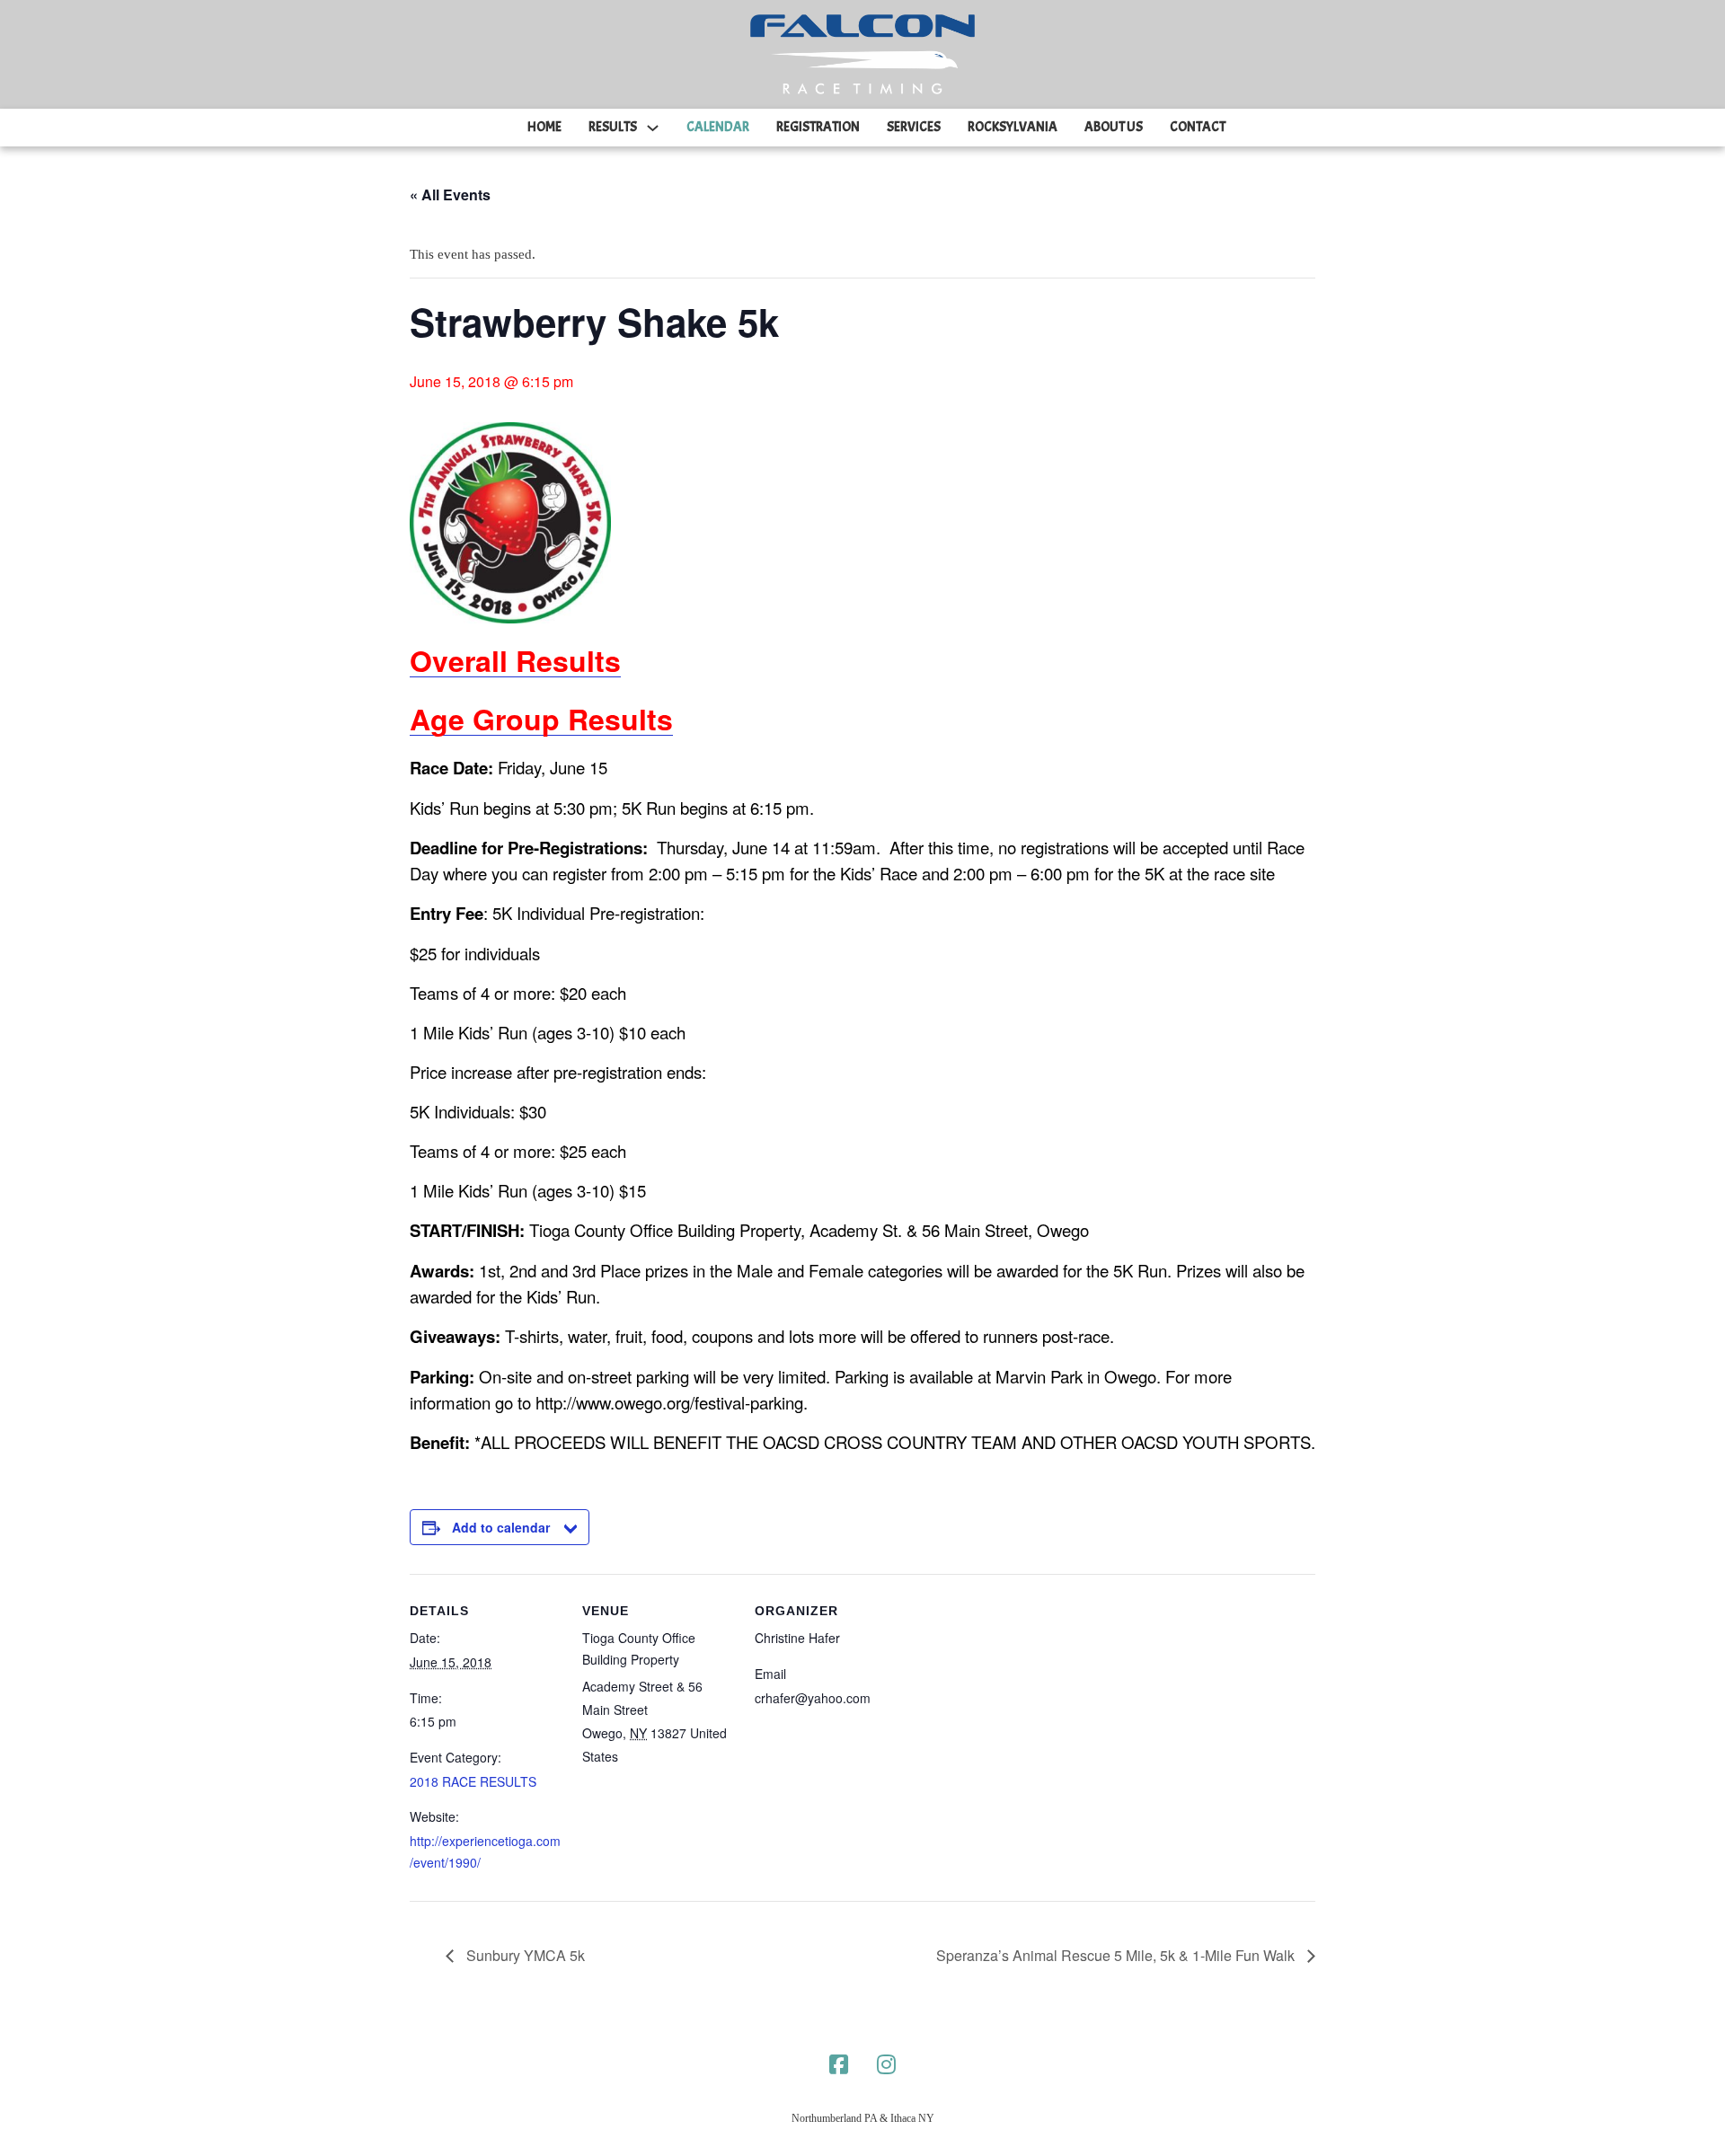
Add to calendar (501, 1527)
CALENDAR (718, 127)
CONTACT (1198, 127)
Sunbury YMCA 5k (524, 1955)
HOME (544, 127)
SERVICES (914, 127)
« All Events (450, 194)
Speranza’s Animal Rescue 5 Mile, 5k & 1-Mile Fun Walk (1117, 1955)
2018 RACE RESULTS (473, 1781)
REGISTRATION (818, 127)
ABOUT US (1114, 127)
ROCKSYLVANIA (1013, 127)
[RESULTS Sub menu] (653, 128)
